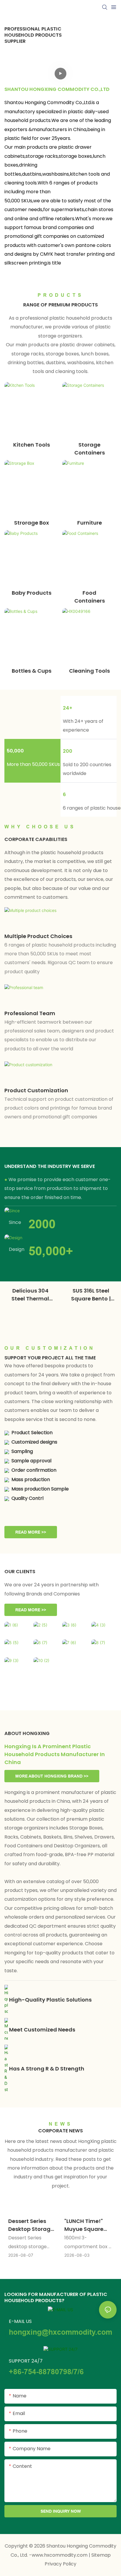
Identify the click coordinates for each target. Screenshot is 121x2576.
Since (15, 1222)
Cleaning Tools (89, 671)
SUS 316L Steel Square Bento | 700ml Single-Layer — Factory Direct (91, 1295)
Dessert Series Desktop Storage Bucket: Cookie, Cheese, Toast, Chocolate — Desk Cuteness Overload (31, 2225)
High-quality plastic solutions (50, 2000)
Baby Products (32, 593)
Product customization (36, 1090)
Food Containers (90, 597)
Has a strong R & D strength (47, 2069)
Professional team (30, 1013)
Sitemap (101, 2555)
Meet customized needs (42, 2030)
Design (17, 1249)
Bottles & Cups (32, 671)
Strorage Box (32, 523)
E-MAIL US (20, 2321)
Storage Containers (90, 449)
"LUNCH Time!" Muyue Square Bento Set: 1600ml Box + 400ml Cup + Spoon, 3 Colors (88, 2225)
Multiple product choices (38, 936)
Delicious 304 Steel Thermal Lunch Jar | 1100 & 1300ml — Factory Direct (30, 1295)
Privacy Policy (60, 2564)
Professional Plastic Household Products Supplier (33, 35)
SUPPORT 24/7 (26, 2361)
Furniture (90, 523)
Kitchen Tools (32, 445)
